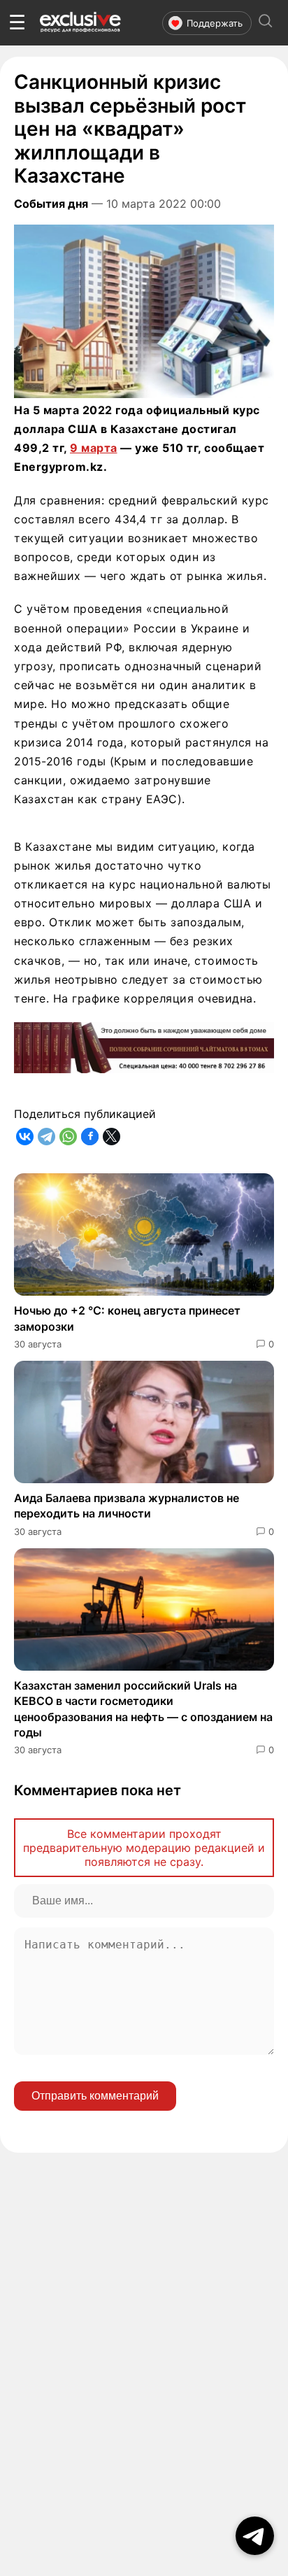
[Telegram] (46, 1137)
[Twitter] (111, 1137)
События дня (51, 204)
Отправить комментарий (95, 2096)
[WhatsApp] (68, 1137)
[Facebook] (90, 1137)
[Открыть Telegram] (255, 2536)
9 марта (94, 448)
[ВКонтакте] (25, 1137)
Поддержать (215, 23)
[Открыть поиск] (266, 23)
